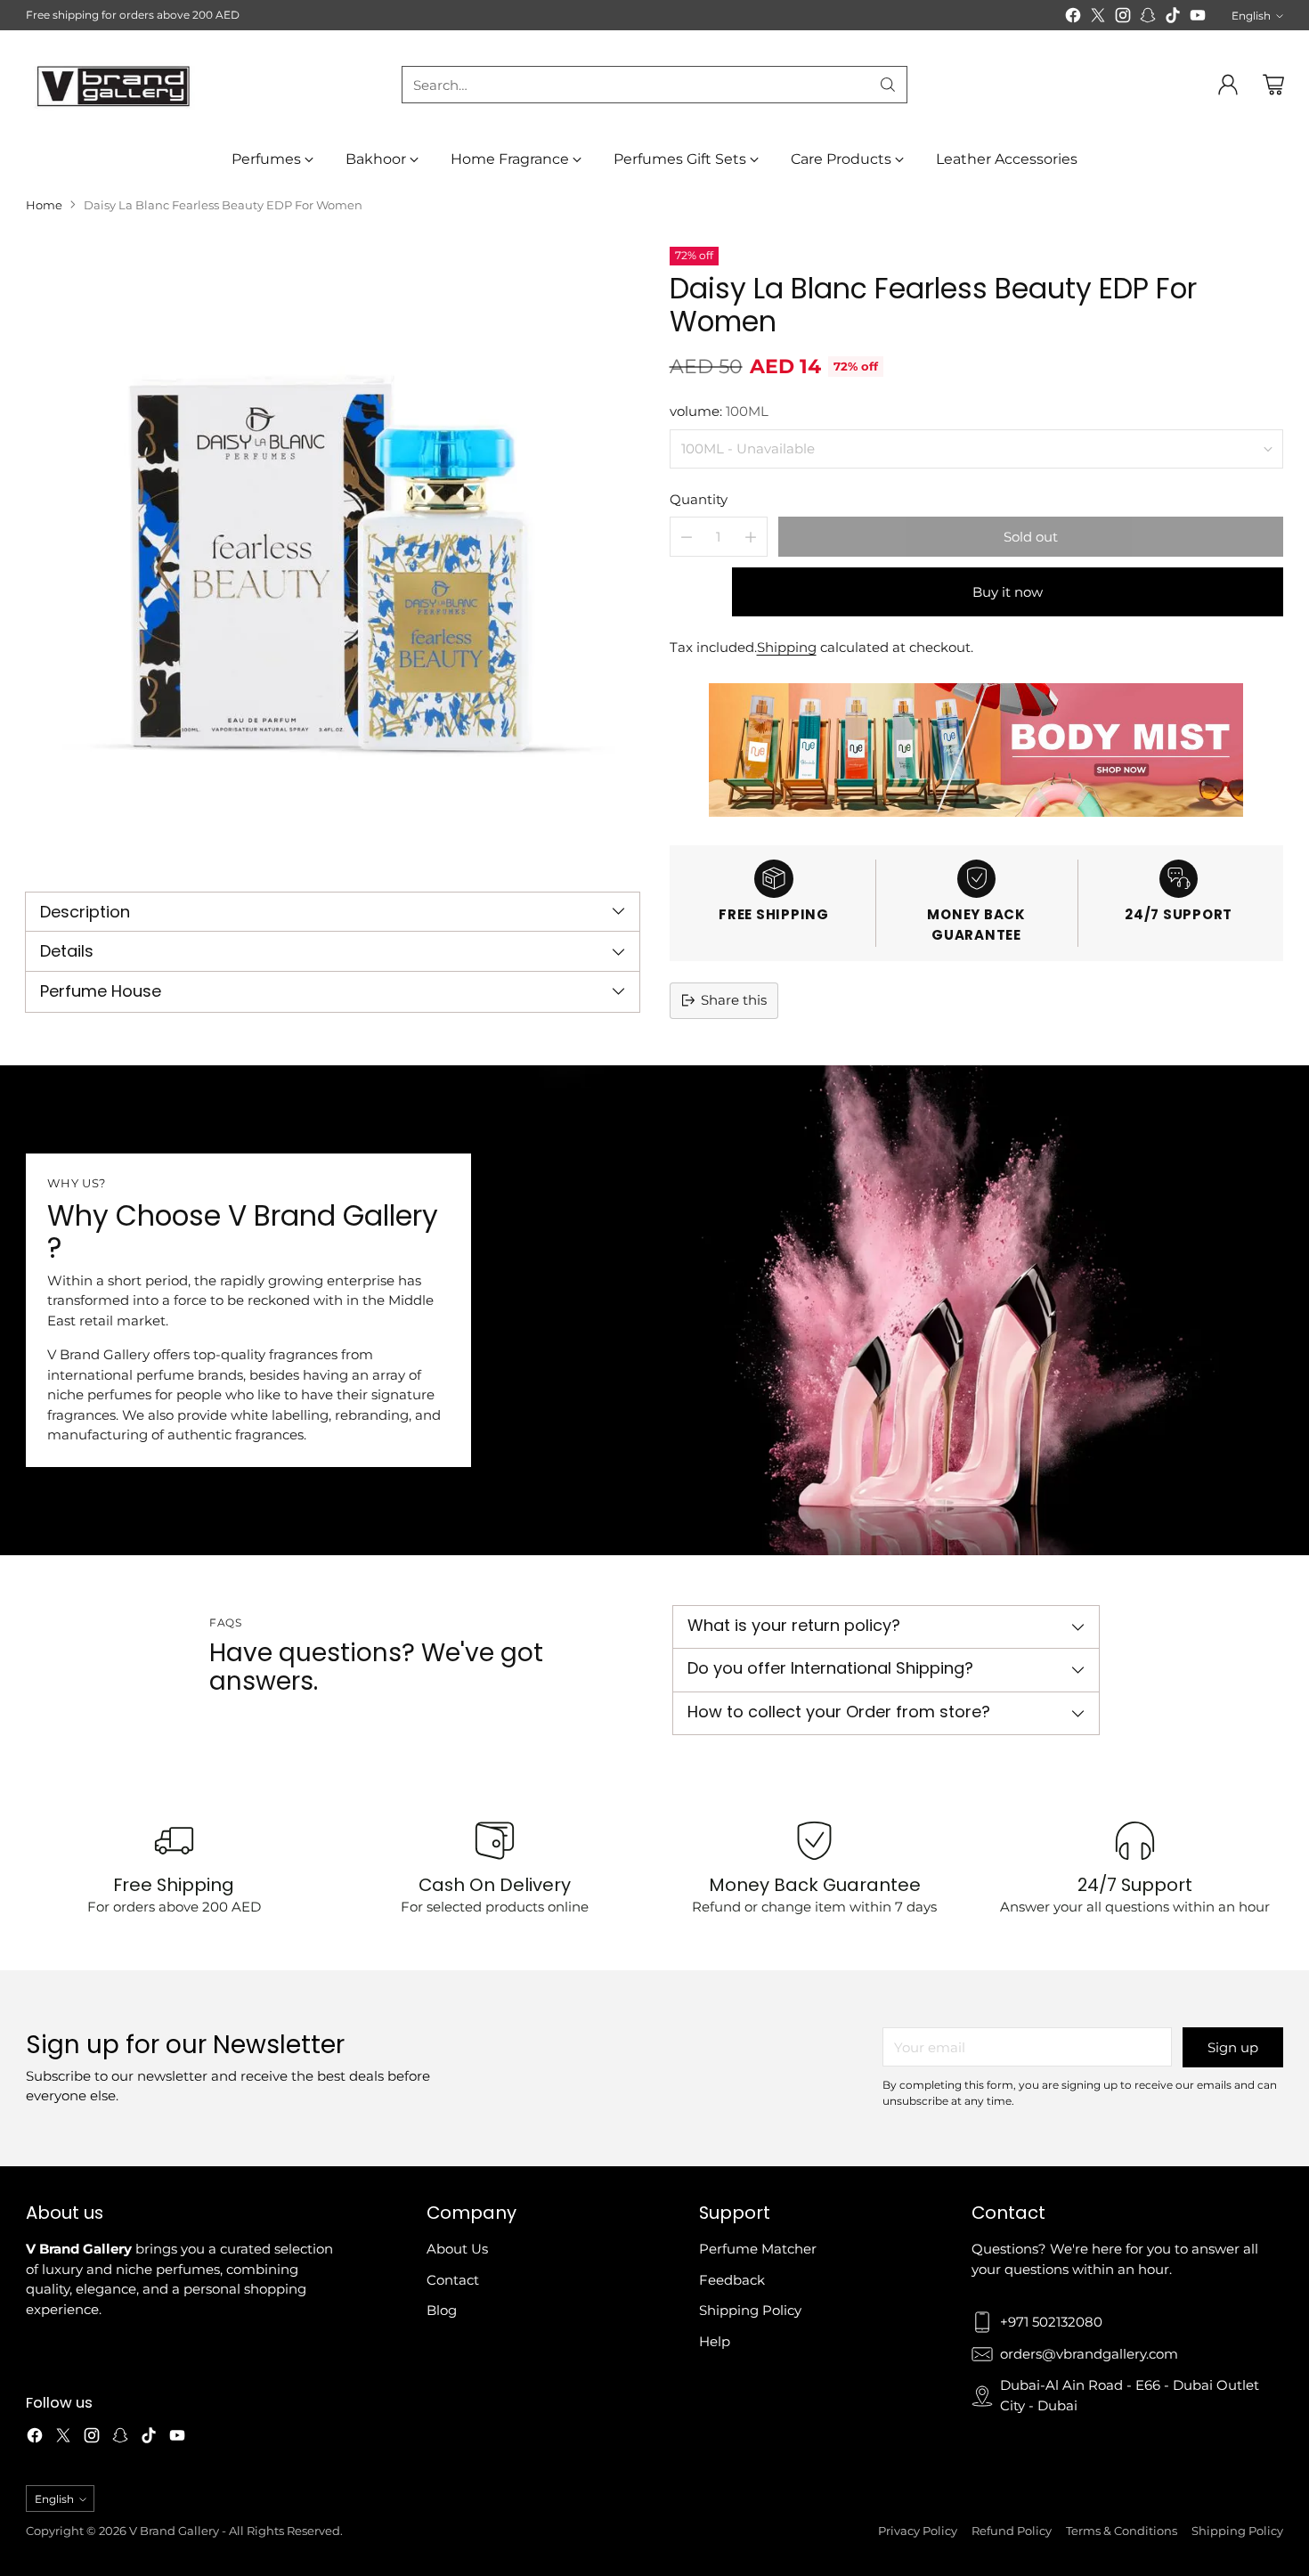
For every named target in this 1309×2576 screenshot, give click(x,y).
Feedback (732, 2280)
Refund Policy (1012, 2531)
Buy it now (1008, 592)
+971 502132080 (1051, 2322)
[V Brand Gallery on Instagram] (1123, 18)
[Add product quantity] (751, 537)
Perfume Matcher (758, 2249)
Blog (442, 2310)
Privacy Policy (918, 2531)
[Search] (888, 85)
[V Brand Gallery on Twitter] (1098, 18)
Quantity (699, 499)
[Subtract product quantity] (687, 537)
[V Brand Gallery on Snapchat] (1148, 18)
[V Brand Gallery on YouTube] (1198, 18)
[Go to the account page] (1228, 85)
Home (44, 205)
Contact (453, 2280)
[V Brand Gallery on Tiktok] (1173, 18)
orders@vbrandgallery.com (1089, 2354)
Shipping (787, 647)
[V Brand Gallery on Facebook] (1073, 18)
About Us (457, 2249)
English (1251, 16)
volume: (719, 411)
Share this (734, 1000)
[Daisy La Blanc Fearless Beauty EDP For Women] (333, 554)
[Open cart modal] (1273, 85)
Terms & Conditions (1122, 2531)
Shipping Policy (750, 2310)
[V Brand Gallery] (115, 85)
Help (715, 2341)
